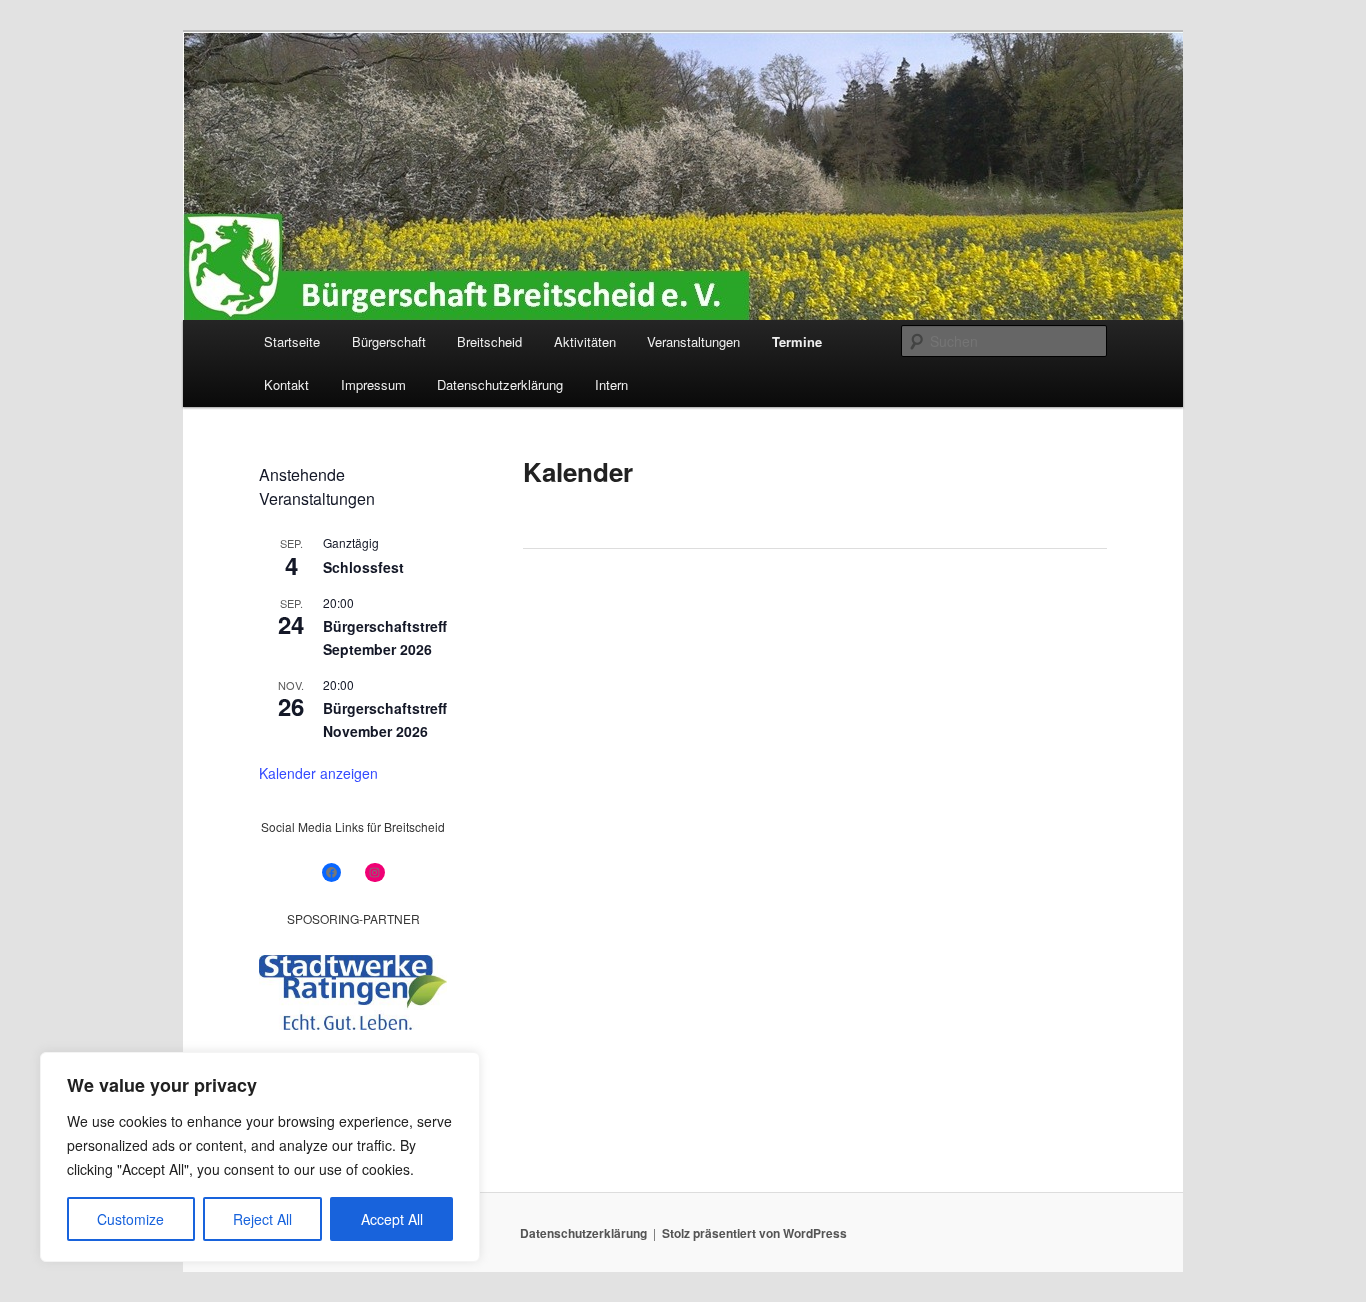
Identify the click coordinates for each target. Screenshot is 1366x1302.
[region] (260, 1157)
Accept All (392, 1219)
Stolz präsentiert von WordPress (754, 1233)
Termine (797, 341)
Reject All (262, 1219)
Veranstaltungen (693, 341)
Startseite (292, 341)
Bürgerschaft (389, 341)
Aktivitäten (585, 341)
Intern (611, 384)
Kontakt (286, 384)
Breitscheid (489, 341)
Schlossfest (363, 567)
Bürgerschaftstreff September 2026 (385, 637)
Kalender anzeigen (318, 773)
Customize (130, 1219)
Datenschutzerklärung (500, 384)
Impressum (373, 384)
